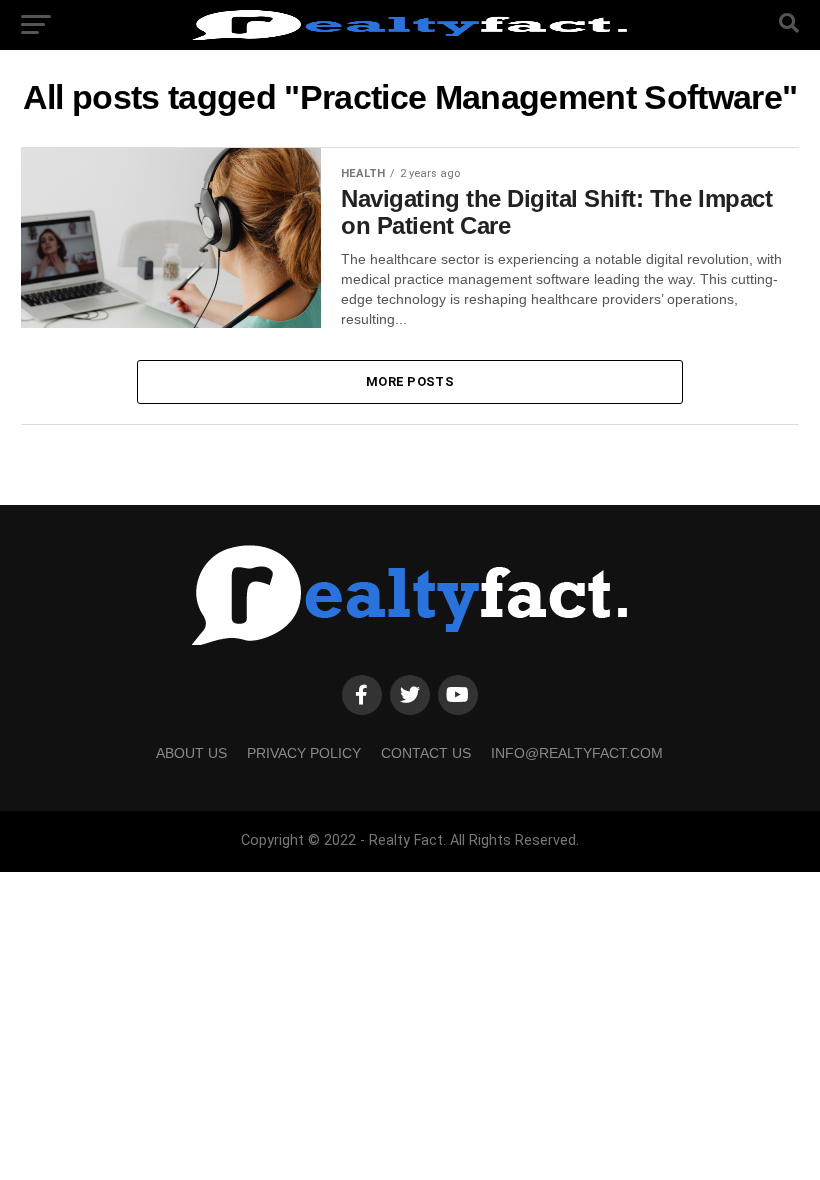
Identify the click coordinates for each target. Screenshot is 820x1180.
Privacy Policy (304, 753)
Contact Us (426, 753)
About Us (191, 753)
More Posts (410, 381)
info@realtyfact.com (577, 753)
